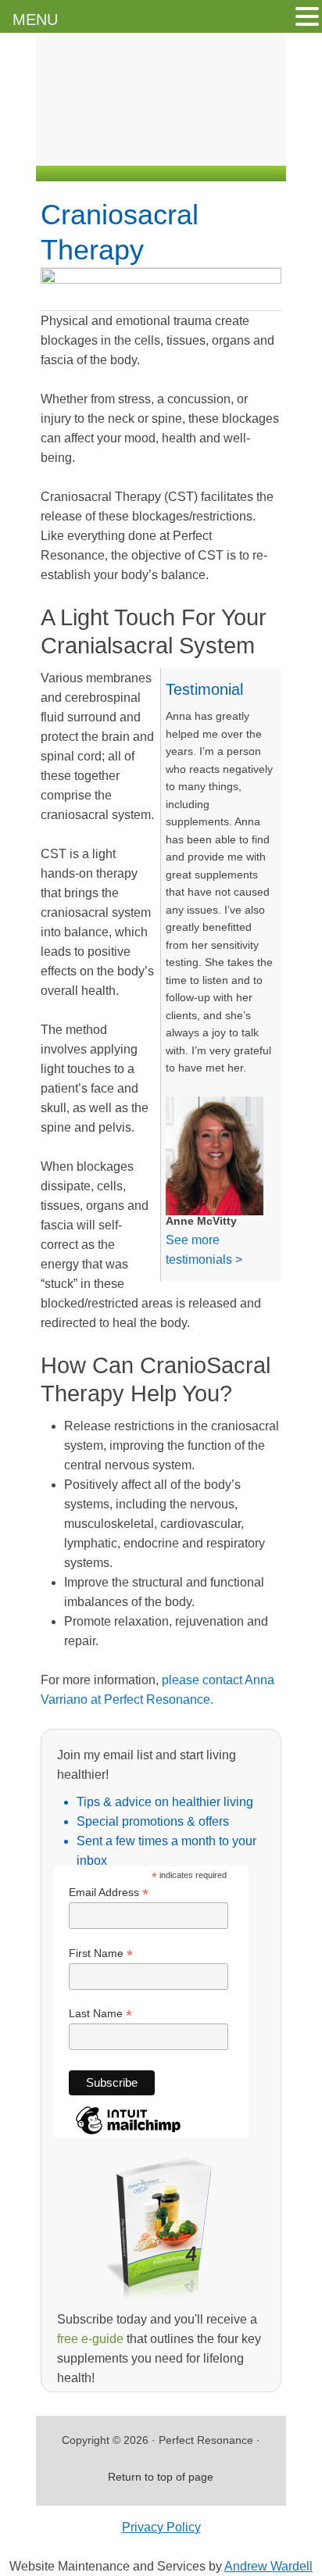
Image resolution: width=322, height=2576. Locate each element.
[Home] (109, 147)
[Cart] (270, 147)
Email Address (109, 1893)
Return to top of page (161, 2477)
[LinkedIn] (202, 147)
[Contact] (140, 147)
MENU (35, 20)
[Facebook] (171, 147)
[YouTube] (234, 147)
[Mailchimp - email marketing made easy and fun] (128, 2133)
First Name (101, 1953)
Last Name (100, 2014)
